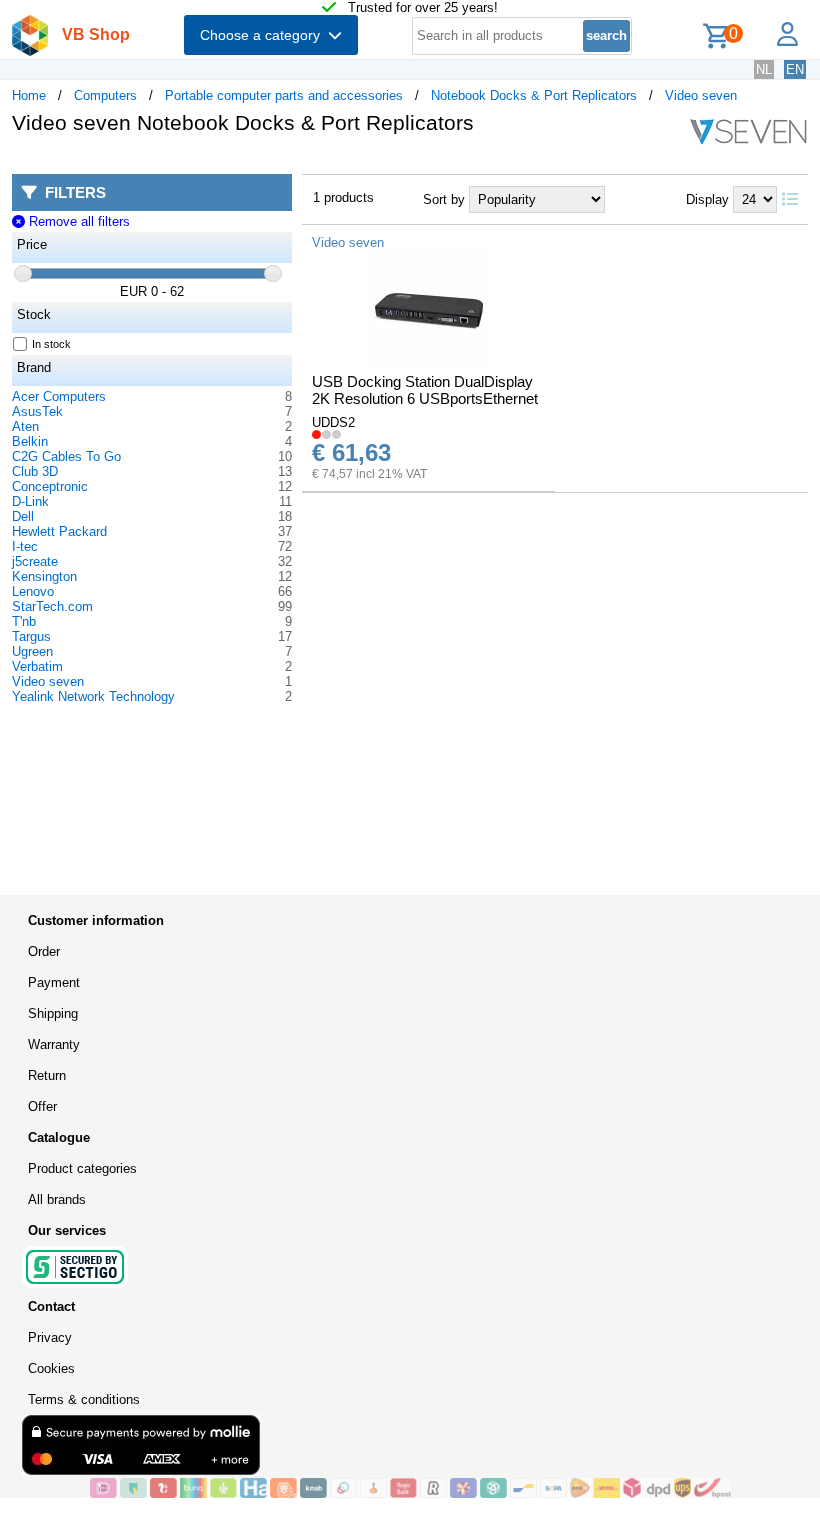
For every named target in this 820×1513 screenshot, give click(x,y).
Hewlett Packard (59, 531)
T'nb (24, 621)
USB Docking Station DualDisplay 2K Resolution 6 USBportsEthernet (425, 390)
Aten (25, 426)
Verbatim (37, 666)
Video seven (701, 95)
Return (47, 1075)
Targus (31, 636)
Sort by (444, 199)
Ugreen (32, 651)
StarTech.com (52, 606)
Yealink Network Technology (93, 696)
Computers (105, 95)
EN (795, 69)
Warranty (54, 1044)
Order (44, 951)
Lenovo (33, 591)
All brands (57, 1199)
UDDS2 (333, 422)
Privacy (50, 1337)
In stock (51, 344)
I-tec (25, 546)
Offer (42, 1106)
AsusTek (37, 411)
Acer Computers (59, 396)
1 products (343, 197)
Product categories (82, 1168)
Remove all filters (77, 221)
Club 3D (35, 471)
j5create (35, 561)
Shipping (53, 1013)
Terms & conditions (84, 1399)
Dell (23, 516)
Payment (54, 982)
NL (764, 69)
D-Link (30, 501)
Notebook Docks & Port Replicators (534, 95)
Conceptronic (50, 486)
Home (29, 95)
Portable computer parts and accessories (284, 95)
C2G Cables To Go (66, 456)
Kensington (44, 576)
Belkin (30, 441)
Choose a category (264, 35)
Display (707, 199)
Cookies (51, 1368)
